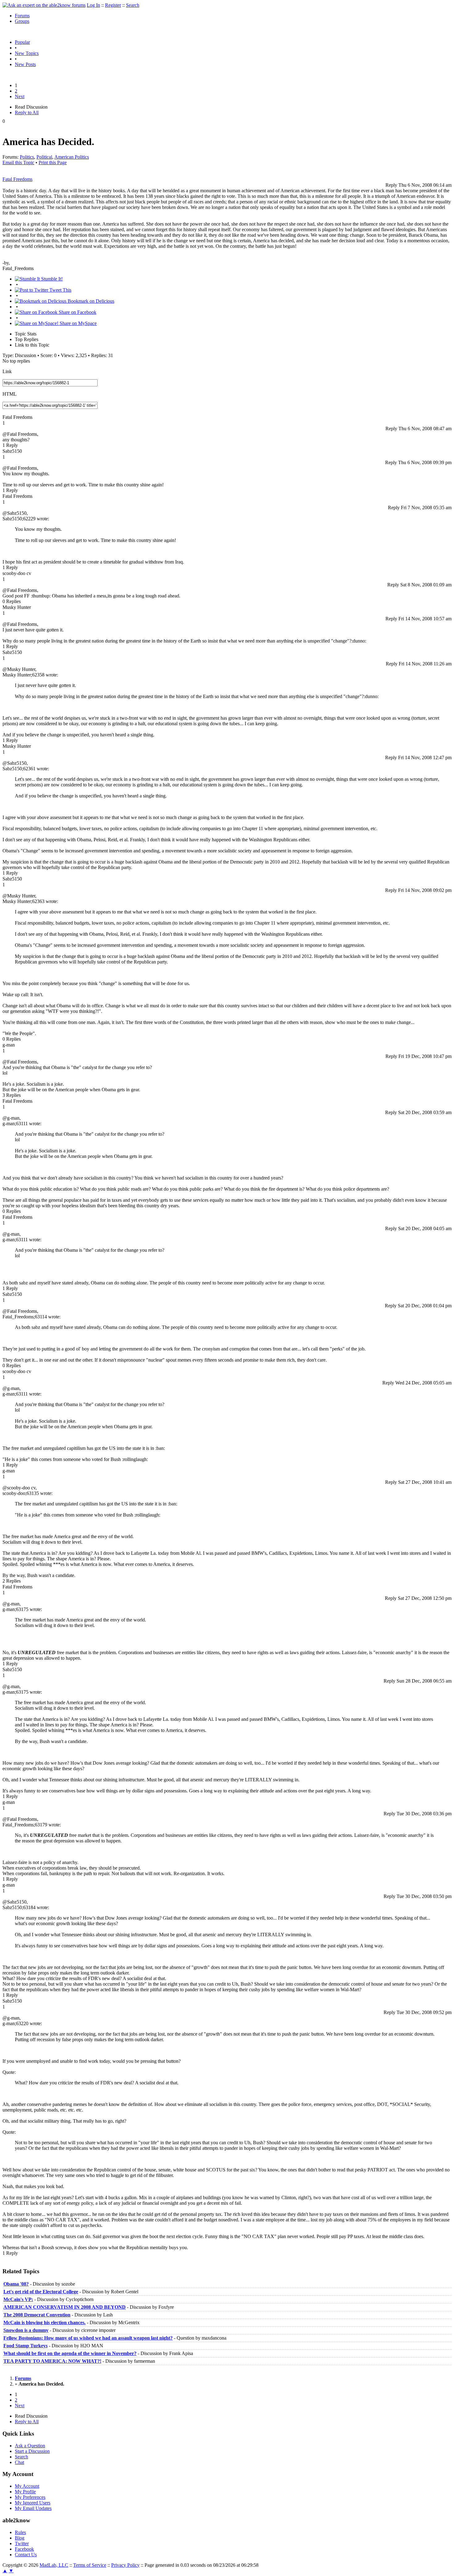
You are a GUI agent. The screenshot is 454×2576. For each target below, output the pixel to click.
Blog (20, 2538)
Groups (22, 21)
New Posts (25, 64)
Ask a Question (30, 2446)
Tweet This (60, 290)
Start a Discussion (32, 2451)
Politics (27, 157)
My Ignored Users (33, 2503)
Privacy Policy (125, 2565)
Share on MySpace (78, 323)
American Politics (72, 157)
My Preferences (30, 2497)
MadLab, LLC (54, 2565)
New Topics (27, 53)
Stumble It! (51, 279)
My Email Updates (33, 2508)
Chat (19, 2462)
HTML (10, 394)
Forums (22, 16)
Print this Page (53, 162)
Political (44, 157)
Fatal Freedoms (17, 179)
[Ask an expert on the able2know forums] (44, 5)
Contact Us (26, 2555)
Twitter (22, 2543)
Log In (93, 5)
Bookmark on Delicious (90, 301)
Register (113, 5)
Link (7, 371)
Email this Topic (18, 162)
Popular (22, 42)
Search (133, 5)
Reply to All (27, 112)
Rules (20, 2532)
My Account (27, 2486)
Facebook (24, 2549)
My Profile (25, 2492)
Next (20, 96)
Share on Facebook (77, 312)
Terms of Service (90, 2565)
